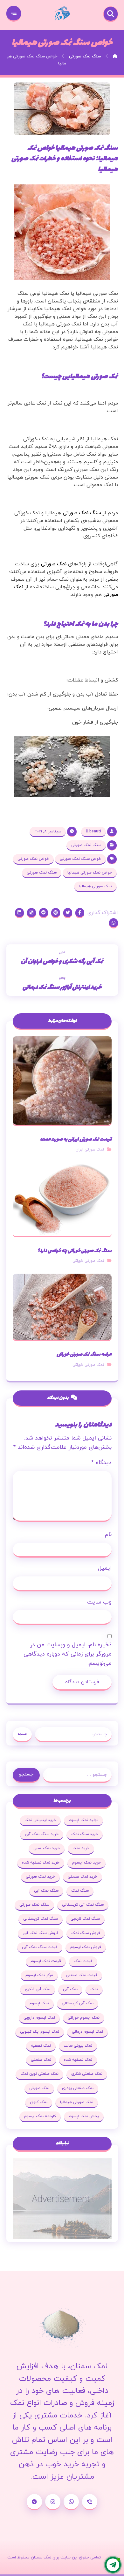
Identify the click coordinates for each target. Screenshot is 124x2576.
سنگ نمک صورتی (82, 513)
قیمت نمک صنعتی (82, 1975)
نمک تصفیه (41, 2046)
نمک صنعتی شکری (87, 2074)
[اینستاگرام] (53, 2502)
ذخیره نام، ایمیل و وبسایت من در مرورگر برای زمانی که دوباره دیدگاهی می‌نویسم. (68, 1654)
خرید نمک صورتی (40, 1877)
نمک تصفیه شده (78, 2060)
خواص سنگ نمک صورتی (80, 859)
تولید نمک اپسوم (83, 1820)
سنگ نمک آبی (46, 1891)
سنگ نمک (80, 1891)
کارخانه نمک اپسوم (40, 2116)
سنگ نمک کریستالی (41, 1919)
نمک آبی (70, 1989)
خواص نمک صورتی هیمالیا (90, 873)
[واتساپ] (71, 2502)
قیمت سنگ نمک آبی (40, 1947)
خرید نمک (81, 1848)
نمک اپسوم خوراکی (84, 2018)
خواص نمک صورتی (33, 859)
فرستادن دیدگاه (82, 1682)
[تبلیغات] (62, 2199)
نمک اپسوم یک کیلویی (40, 2032)
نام (108, 1534)
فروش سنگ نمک (86, 1933)
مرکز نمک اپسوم (39, 1975)
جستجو (22, 1734)
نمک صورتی (54, 564)
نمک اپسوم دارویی (39, 2018)
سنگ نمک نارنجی (85, 1919)
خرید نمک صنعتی (83, 1877)
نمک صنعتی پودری (78, 2088)
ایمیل (105, 1568)
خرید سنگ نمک (85, 1834)
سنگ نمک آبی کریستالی (83, 1905)
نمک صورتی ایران (90, 1150)
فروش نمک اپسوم (86, 1947)
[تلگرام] (34, 2502)
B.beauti (93, 831)
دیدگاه (101, 1463)
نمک (94, 1989)
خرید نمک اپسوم (86, 1863)
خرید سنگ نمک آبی (42, 1834)
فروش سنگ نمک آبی (41, 1933)
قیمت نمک (83, 1961)
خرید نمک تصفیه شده (41, 1863)
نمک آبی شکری (38, 1989)
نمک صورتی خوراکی (88, 1261)
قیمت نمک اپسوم (46, 1961)
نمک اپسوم (39, 2003)
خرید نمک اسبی (47, 1848)
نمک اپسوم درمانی (87, 2032)
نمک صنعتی (41, 2060)
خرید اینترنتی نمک (40, 1820)
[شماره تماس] (90, 2502)
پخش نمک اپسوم (84, 2116)
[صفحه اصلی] (115, 56)
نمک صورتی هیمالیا (95, 886)
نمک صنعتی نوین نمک (39, 2074)
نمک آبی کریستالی (78, 2003)
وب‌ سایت (99, 1602)
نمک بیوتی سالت (78, 2046)
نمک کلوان (39, 2102)
